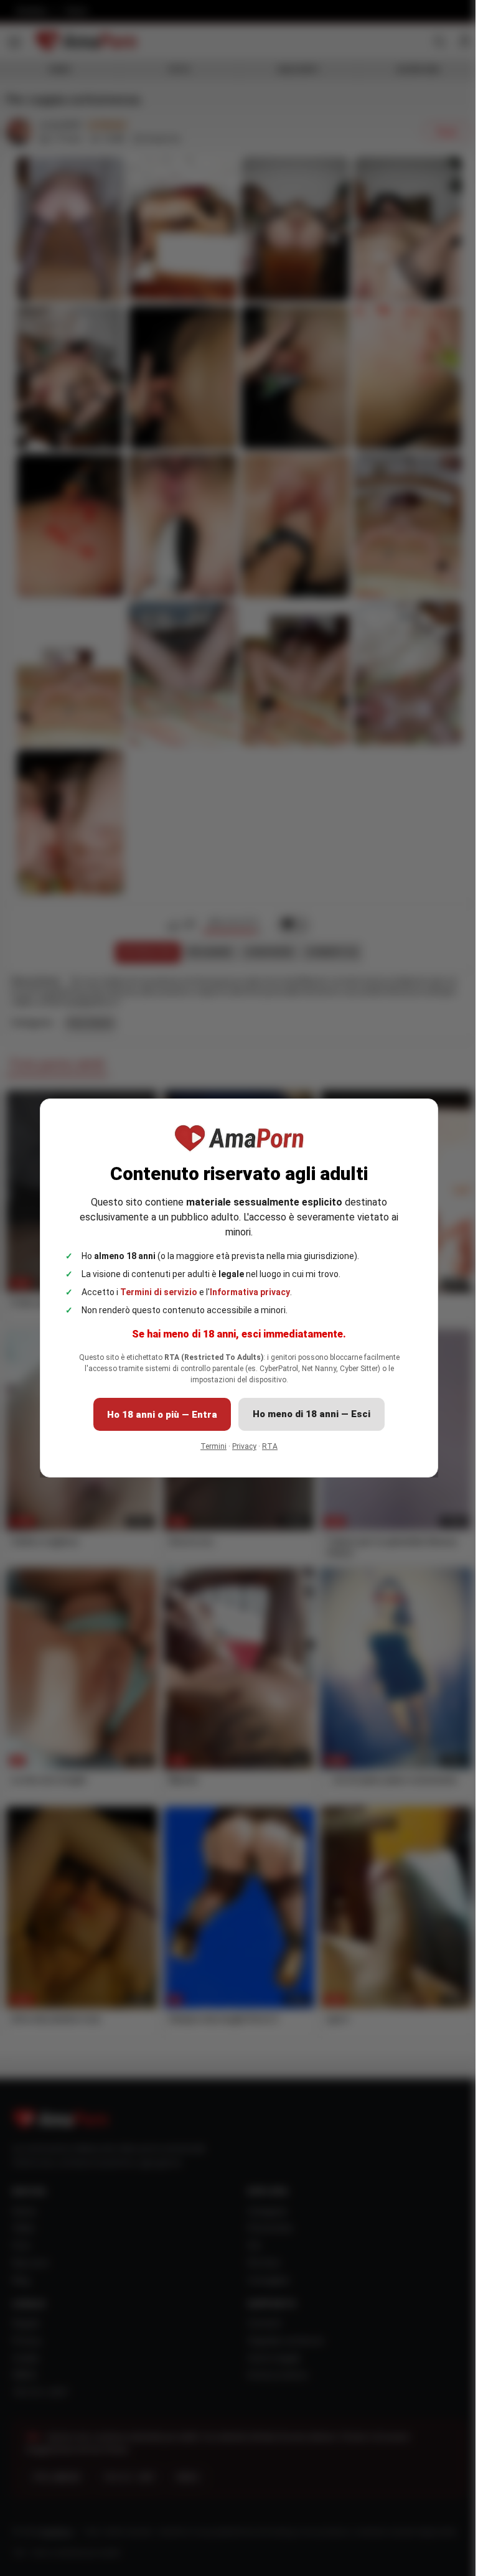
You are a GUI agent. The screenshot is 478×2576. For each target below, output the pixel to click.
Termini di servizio (159, 1292)
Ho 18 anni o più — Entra (162, 1415)
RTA (270, 1446)
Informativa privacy (250, 1292)
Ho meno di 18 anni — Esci (312, 1414)
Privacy (244, 1446)
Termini (213, 1446)
